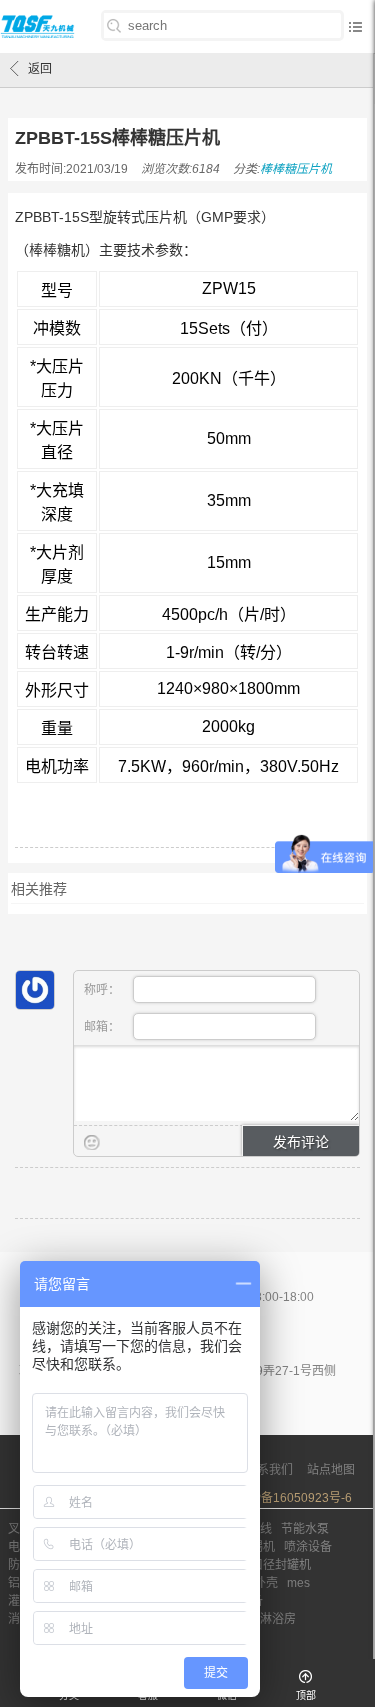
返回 (40, 69)
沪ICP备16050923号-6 (290, 1498)
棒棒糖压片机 (296, 169)
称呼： (103, 990)
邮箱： (103, 1027)
